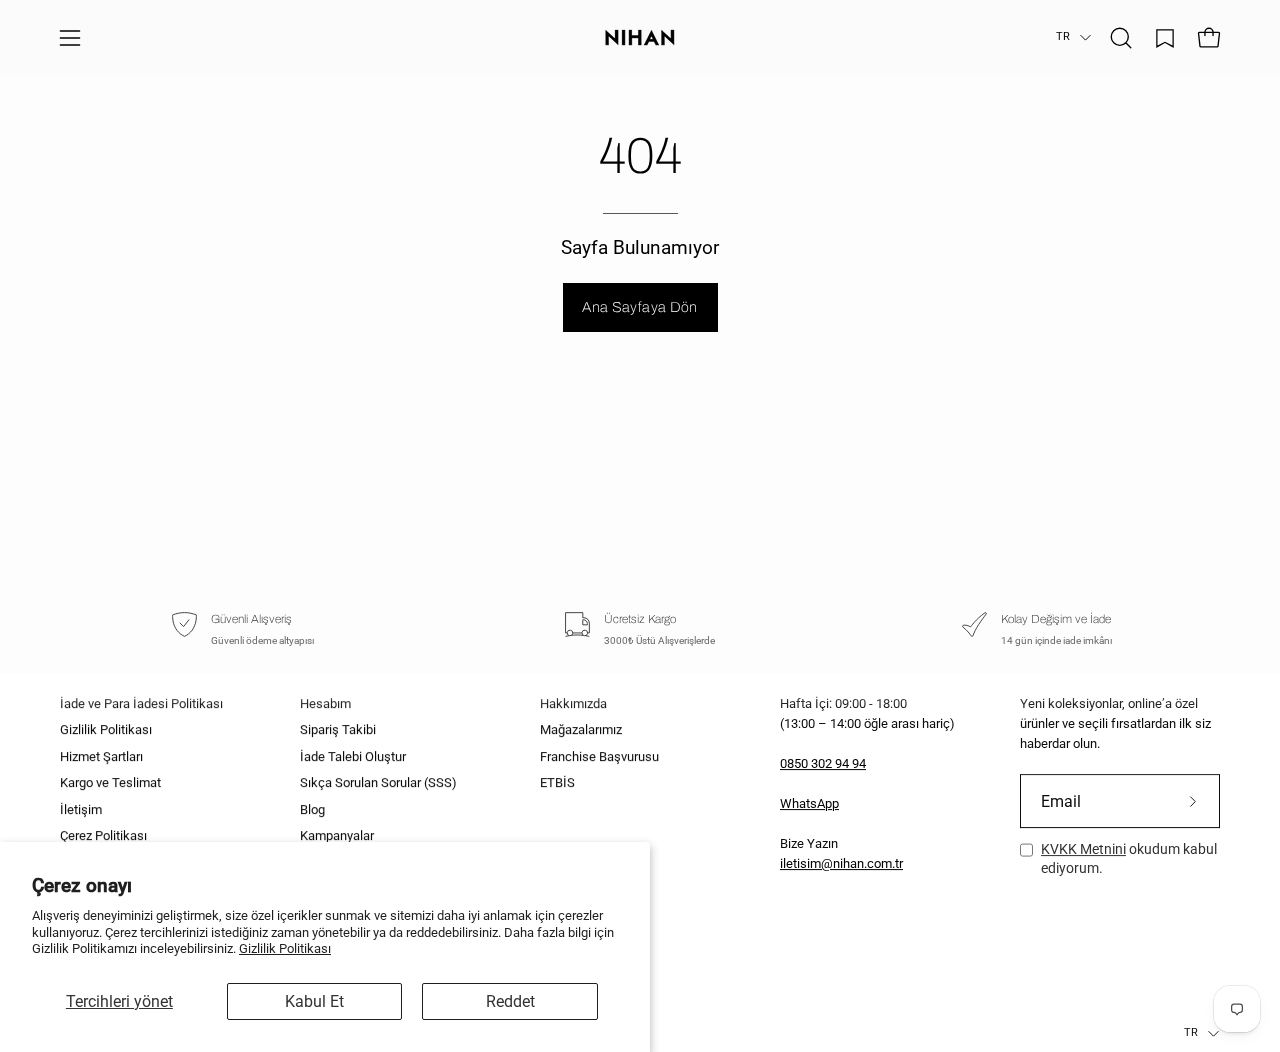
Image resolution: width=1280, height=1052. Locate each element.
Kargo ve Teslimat (110, 783)
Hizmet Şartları (101, 756)
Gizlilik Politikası (285, 948)
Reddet (510, 1001)
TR (1063, 36)
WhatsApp (809, 803)
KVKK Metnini (1083, 849)
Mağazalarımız (581, 730)
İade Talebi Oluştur (353, 756)
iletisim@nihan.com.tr (841, 863)
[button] (1121, 38)
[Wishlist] (1165, 38)
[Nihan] (640, 37)
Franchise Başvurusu (599, 756)
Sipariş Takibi (338, 730)
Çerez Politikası (103, 835)
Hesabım (325, 703)
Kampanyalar (337, 835)
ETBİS (557, 783)
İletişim (81, 809)
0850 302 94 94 (823, 763)
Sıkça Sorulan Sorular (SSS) (378, 783)
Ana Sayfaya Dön (639, 307)
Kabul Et (314, 1001)
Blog (312, 809)
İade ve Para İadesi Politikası (141, 703)
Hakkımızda (573, 703)
